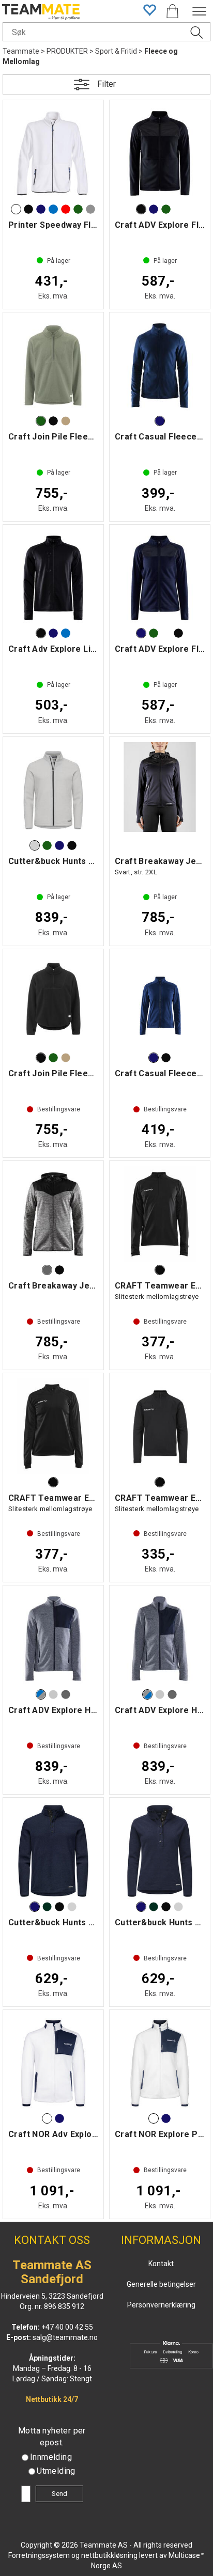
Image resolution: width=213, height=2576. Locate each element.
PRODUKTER (67, 51)
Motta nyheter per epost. (52, 2437)
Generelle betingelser (161, 2284)
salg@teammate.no (65, 2337)
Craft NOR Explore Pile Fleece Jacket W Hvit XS (160, 2063)
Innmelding (51, 2457)
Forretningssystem (39, 2555)
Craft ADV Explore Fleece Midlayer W (160, 578)
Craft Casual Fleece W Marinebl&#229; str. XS (160, 1002)
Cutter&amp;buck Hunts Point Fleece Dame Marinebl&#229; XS (160, 1851)
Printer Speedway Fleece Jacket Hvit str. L (53, 153)
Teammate (21, 51)
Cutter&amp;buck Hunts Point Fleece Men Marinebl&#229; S (53, 1851)
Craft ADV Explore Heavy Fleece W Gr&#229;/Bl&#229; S (160, 1639)
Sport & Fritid (116, 51)
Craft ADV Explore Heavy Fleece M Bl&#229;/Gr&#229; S (53, 1639)
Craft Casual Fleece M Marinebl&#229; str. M (160, 366)
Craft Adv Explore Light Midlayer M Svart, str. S (53, 578)
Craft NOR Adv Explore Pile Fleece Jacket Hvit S (53, 2063)
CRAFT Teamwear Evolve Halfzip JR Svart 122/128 (160, 1426)
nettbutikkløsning (109, 2555)
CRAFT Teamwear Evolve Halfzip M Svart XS (160, 1214)
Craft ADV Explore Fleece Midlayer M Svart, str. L (160, 153)
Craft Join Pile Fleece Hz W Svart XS (53, 1002)
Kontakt (161, 2264)
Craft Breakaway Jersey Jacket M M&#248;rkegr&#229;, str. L (53, 1214)
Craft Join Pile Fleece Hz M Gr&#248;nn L (53, 366)
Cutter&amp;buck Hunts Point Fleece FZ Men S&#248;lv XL (53, 790)
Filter (106, 84)
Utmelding (56, 2471)
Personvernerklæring (161, 2305)
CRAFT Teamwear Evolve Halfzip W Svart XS (53, 1426)
